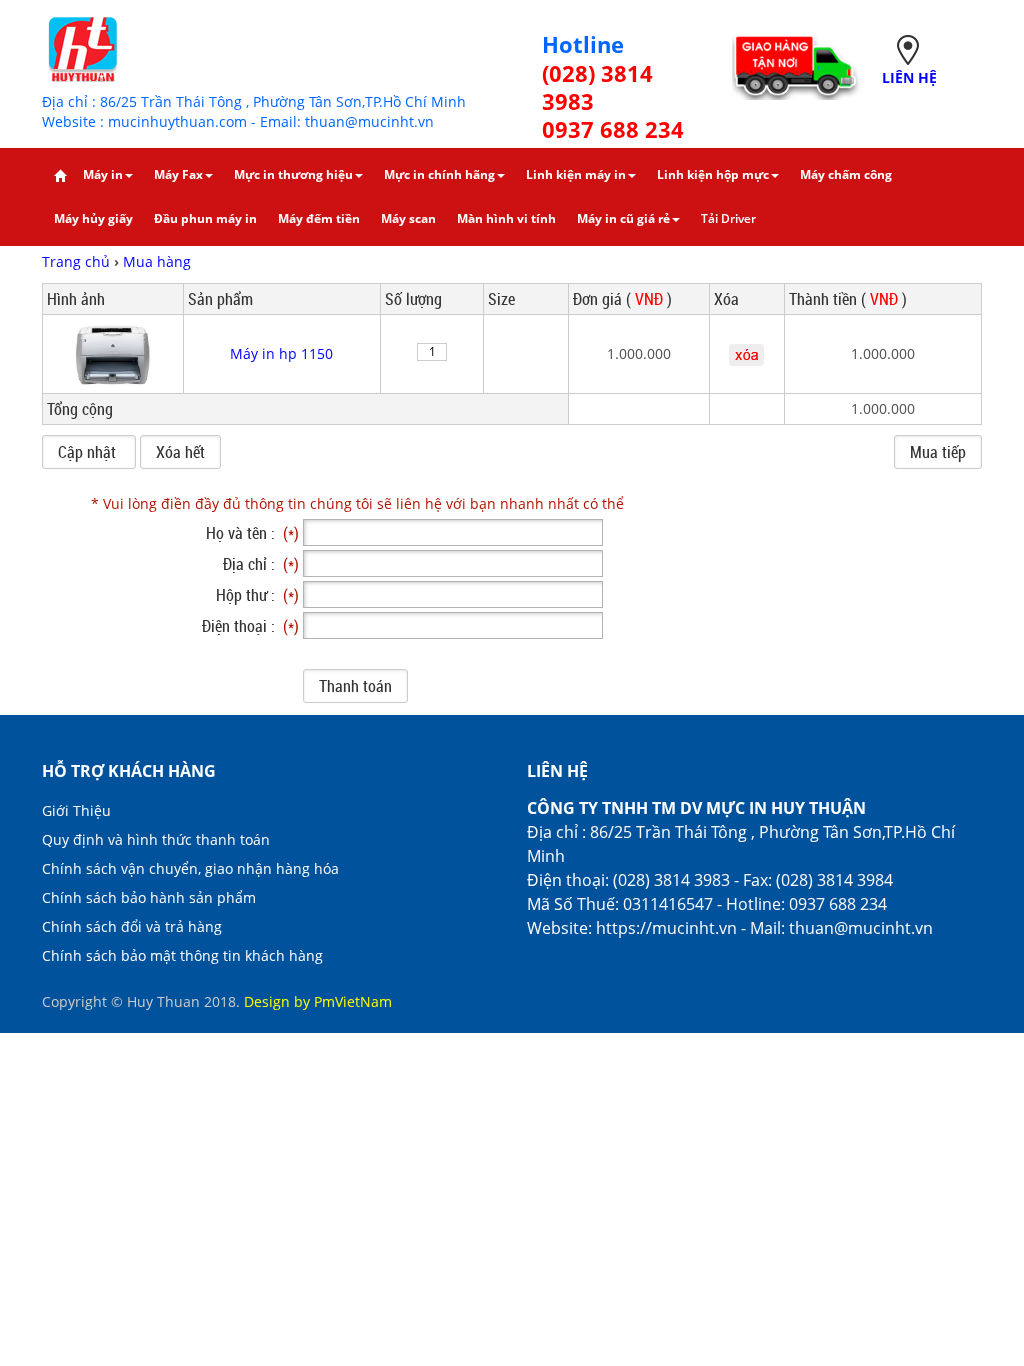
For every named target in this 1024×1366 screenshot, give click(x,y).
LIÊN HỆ (909, 77)
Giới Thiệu (76, 810)
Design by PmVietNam (318, 1001)
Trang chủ (78, 261)
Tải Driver (728, 218)
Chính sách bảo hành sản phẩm (149, 897)
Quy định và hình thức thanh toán (156, 839)
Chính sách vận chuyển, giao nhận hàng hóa (190, 868)
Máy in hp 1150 (281, 353)
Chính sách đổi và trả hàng (132, 926)
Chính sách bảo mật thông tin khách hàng (182, 955)
